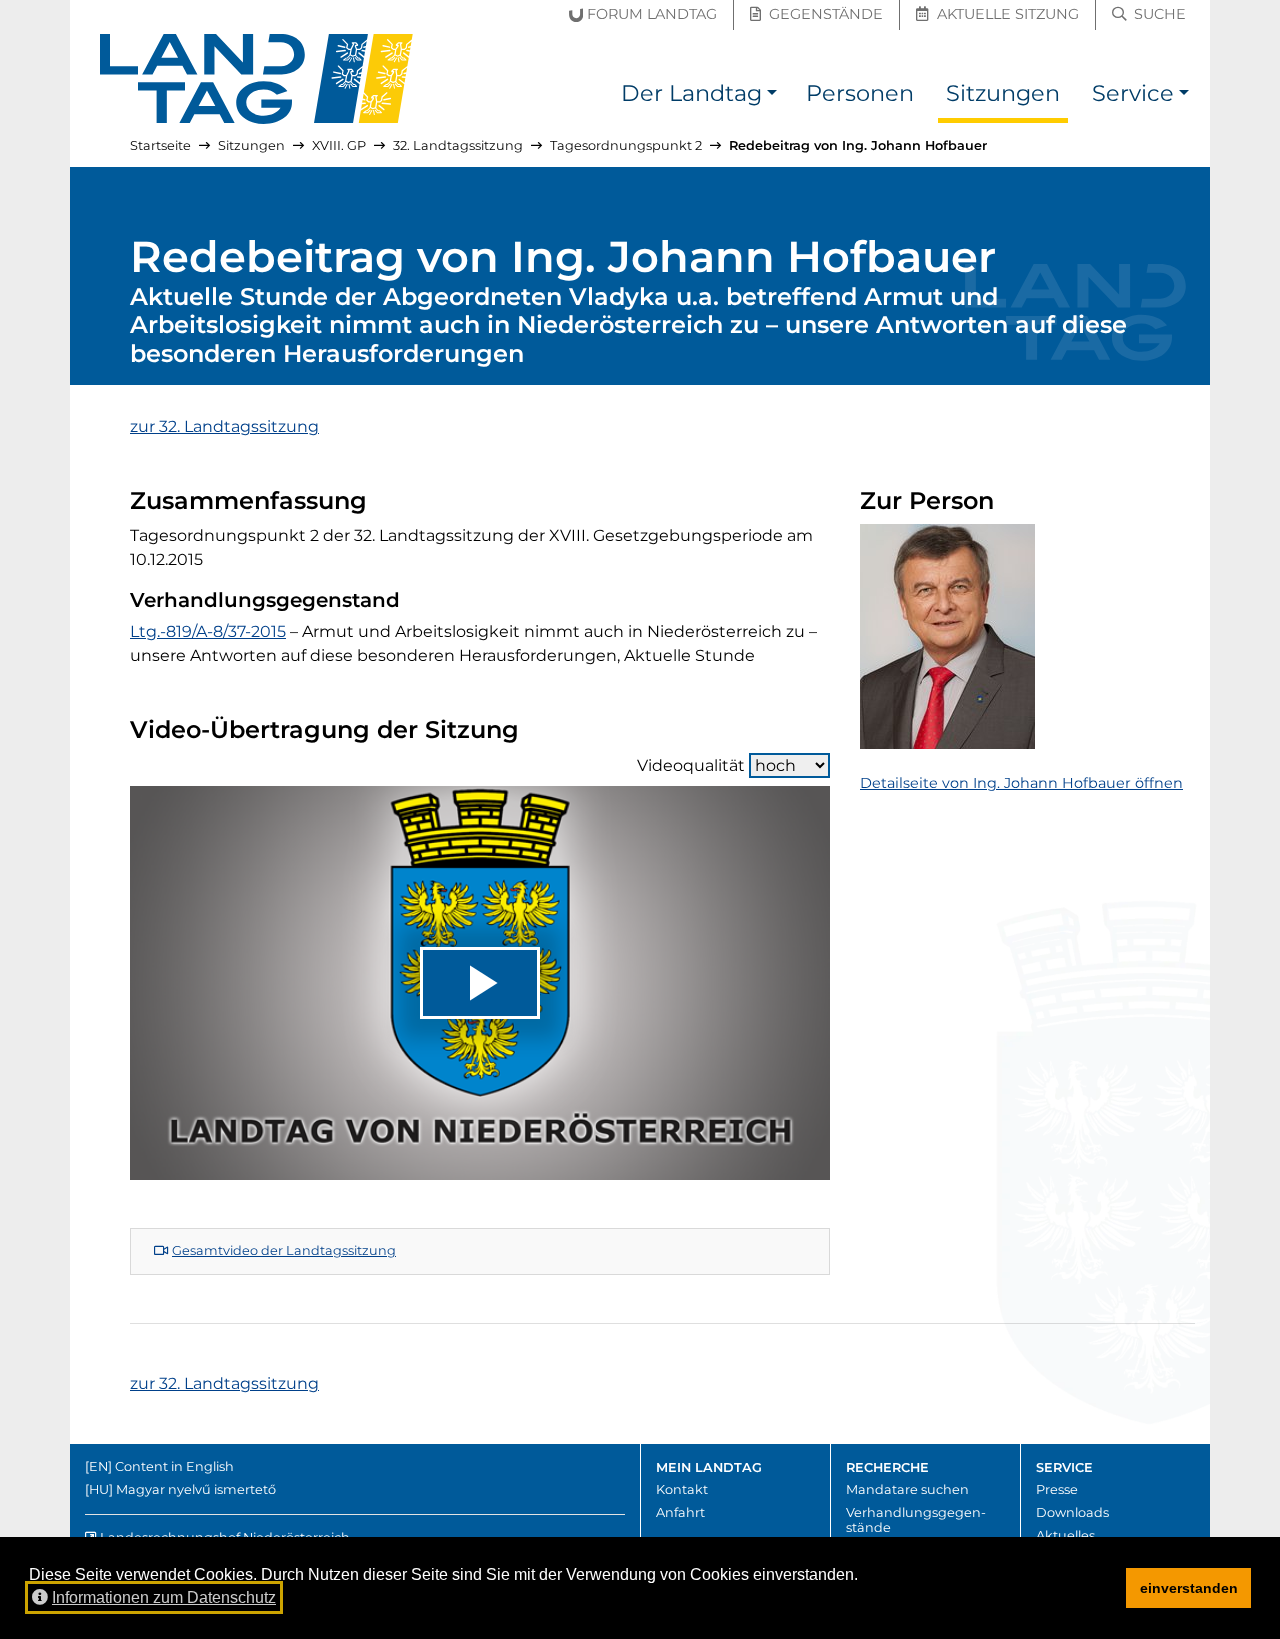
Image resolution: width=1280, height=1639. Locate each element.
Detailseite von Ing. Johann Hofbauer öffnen (1021, 783)
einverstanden (1189, 1588)
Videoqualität (691, 765)
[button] (772, 96)
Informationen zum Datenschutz (164, 1597)
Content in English (174, 1466)
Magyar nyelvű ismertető (196, 1489)
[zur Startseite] (257, 79)
